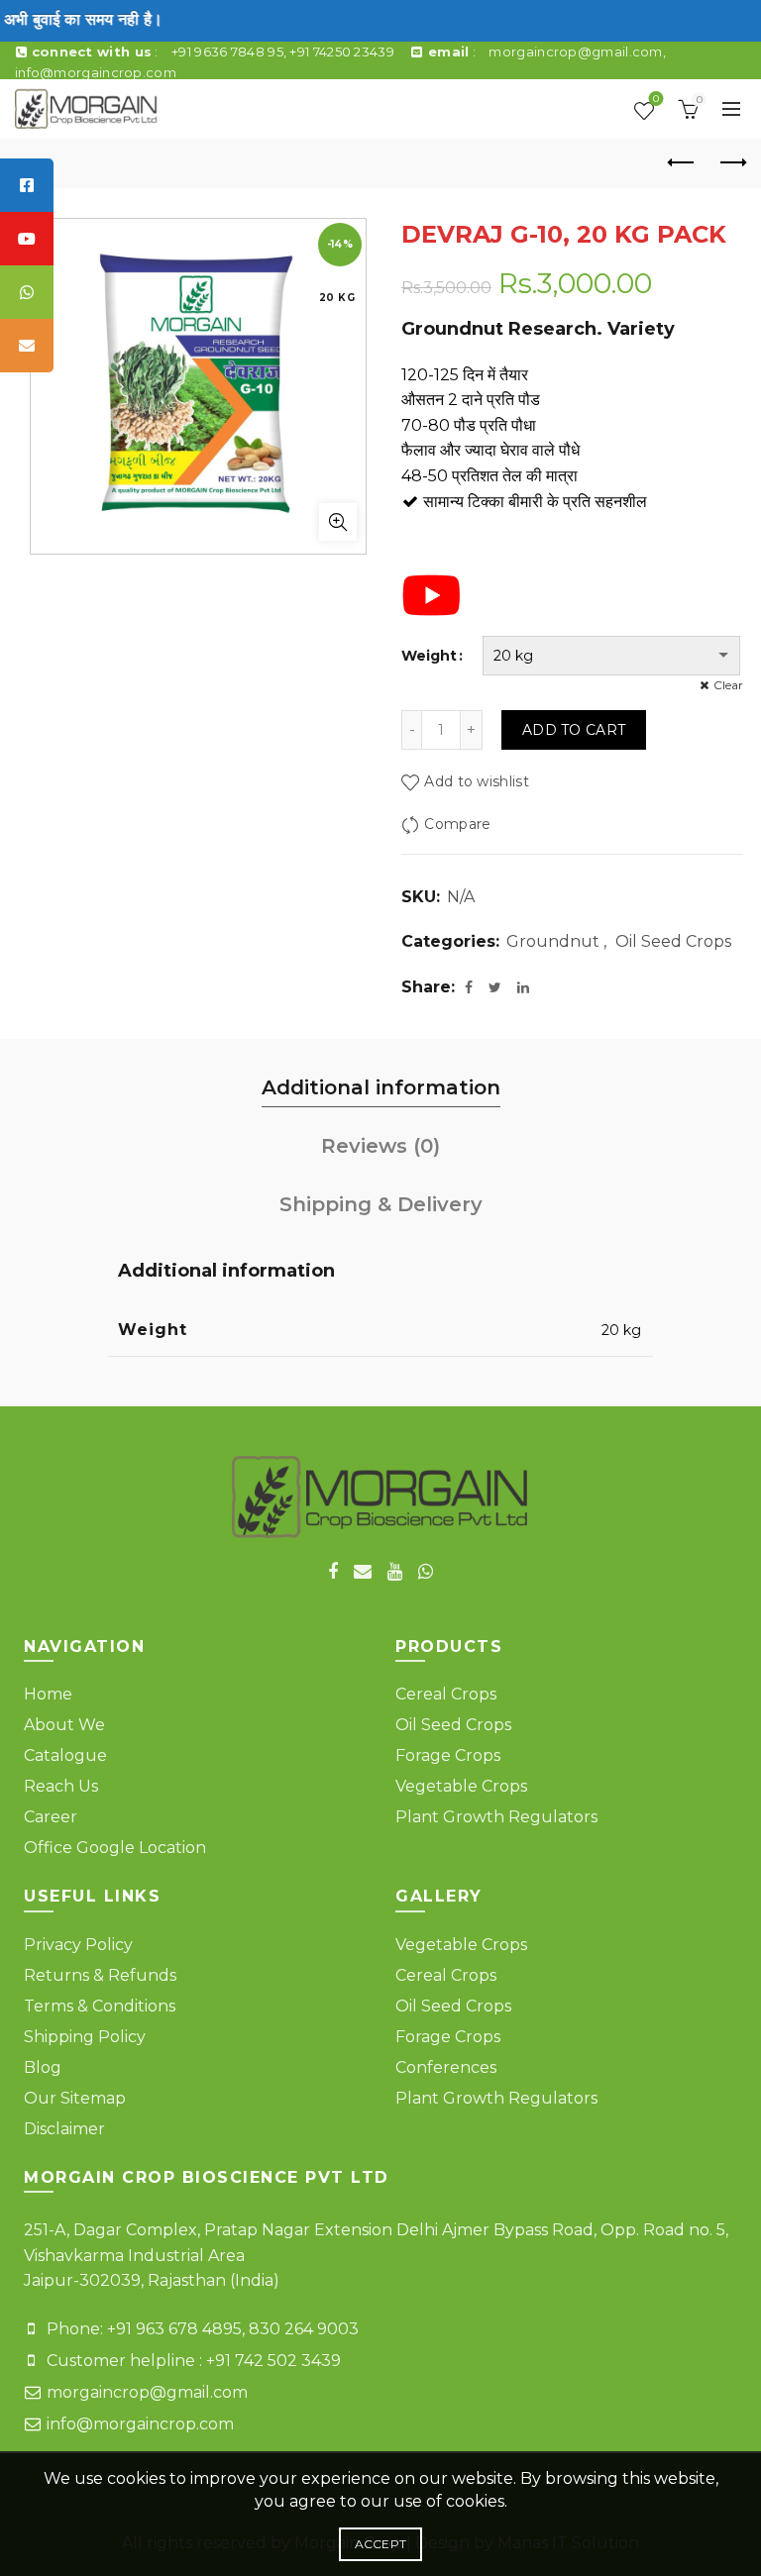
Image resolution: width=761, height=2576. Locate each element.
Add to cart (574, 730)
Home (48, 1694)
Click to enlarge (338, 522)
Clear (728, 685)
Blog (43, 2067)
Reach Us (61, 1786)
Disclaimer (64, 2129)
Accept (381, 2544)
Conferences (446, 2067)
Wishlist (656, 101)
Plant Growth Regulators (496, 1817)
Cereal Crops (446, 1694)
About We (64, 1725)
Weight (429, 656)
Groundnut (553, 941)
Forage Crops (448, 1755)
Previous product (682, 163)
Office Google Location (115, 1848)
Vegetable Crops (461, 1786)
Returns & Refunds (100, 1975)
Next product (731, 163)
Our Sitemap (75, 2098)
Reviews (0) (380, 1146)
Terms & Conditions (100, 2006)
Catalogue (65, 1755)
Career (51, 1817)
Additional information (381, 1087)
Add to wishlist (477, 782)
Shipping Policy (85, 2037)
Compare (457, 824)
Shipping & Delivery (381, 1204)
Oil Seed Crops (673, 941)
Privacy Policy (78, 1945)
